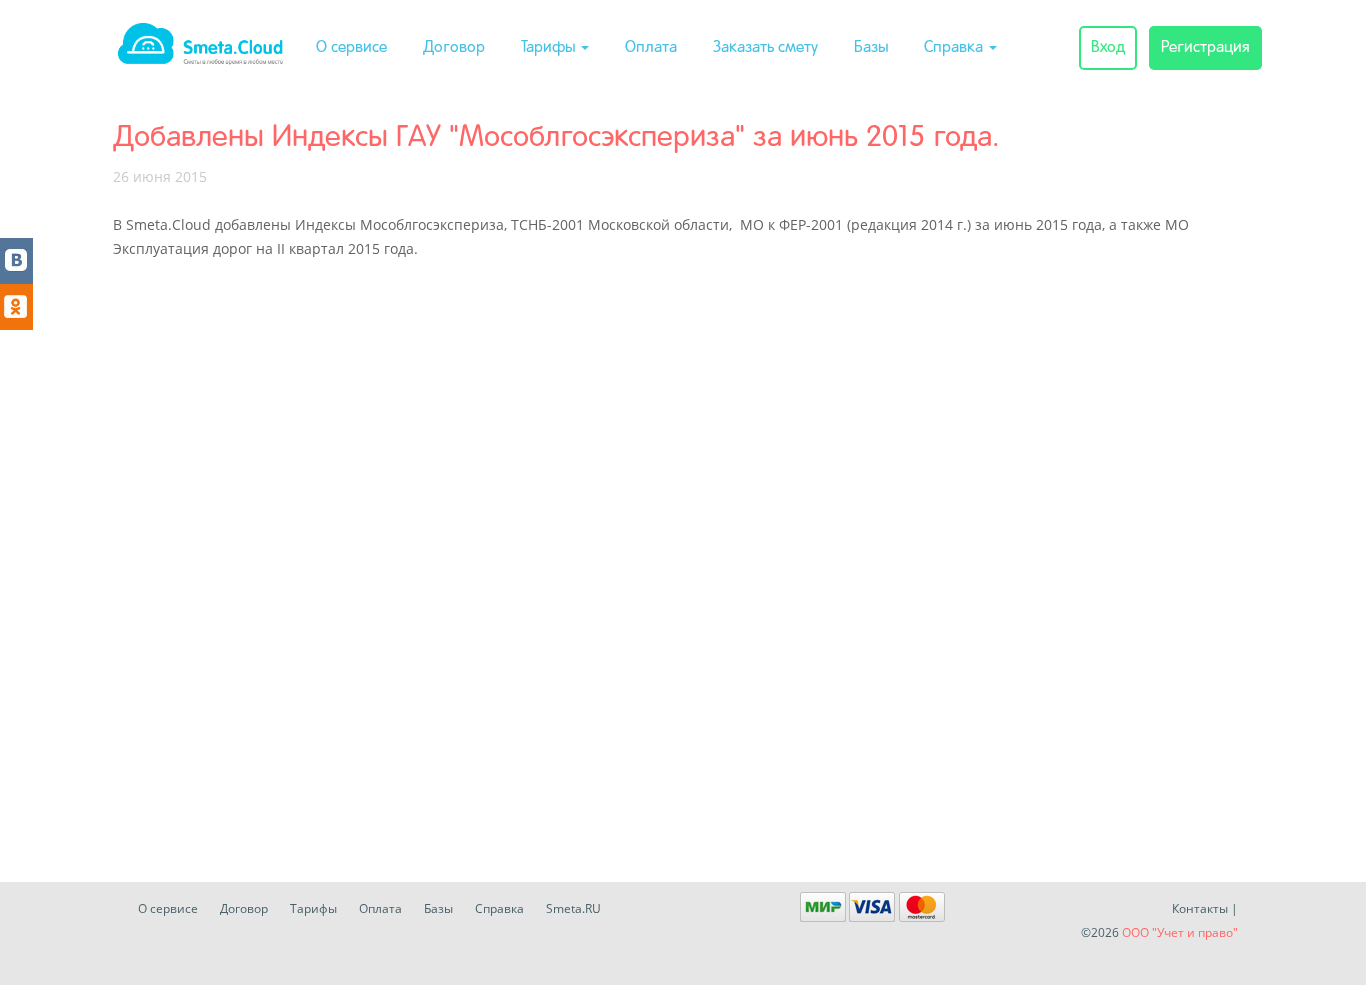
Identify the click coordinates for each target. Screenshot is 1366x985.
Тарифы (550, 48)
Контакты (1200, 908)
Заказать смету (765, 48)
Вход (1108, 48)
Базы (871, 48)
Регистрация (1205, 48)
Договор (454, 48)
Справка (955, 48)
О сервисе (351, 48)
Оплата (651, 48)
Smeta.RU (573, 908)
